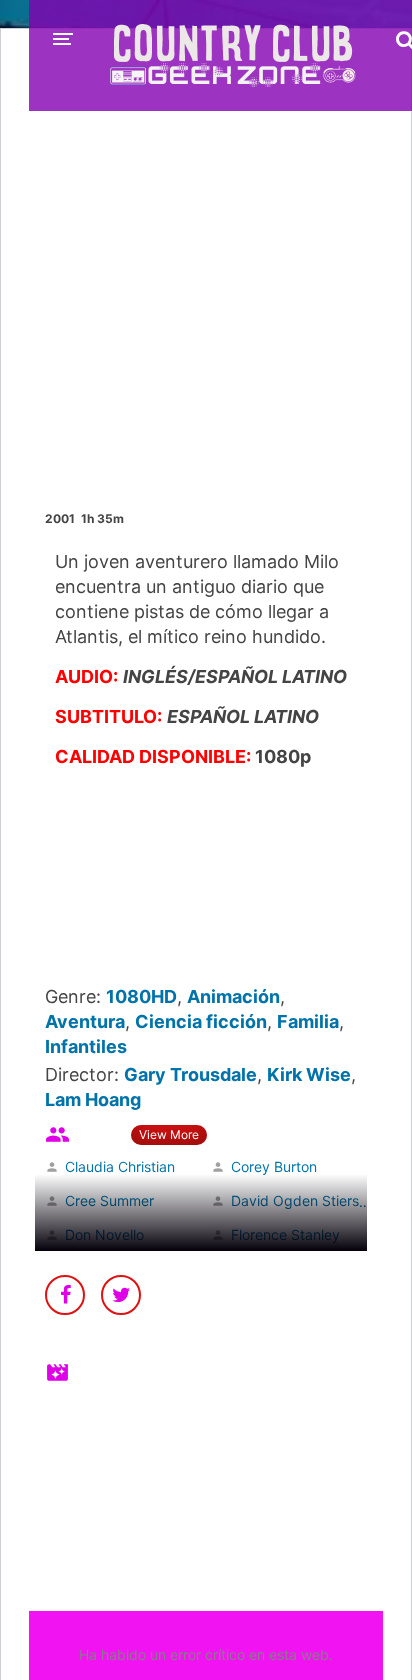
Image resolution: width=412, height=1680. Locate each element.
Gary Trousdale (190, 1074)
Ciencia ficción (201, 1021)
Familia (308, 1021)
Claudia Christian (120, 1166)
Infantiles (86, 1046)
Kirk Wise (309, 1074)
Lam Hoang (93, 1099)
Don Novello (104, 1234)
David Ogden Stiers (295, 1200)
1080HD (141, 996)
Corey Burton (274, 1166)
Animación (233, 996)
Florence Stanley (285, 1234)
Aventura (85, 1021)
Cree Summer (109, 1200)
